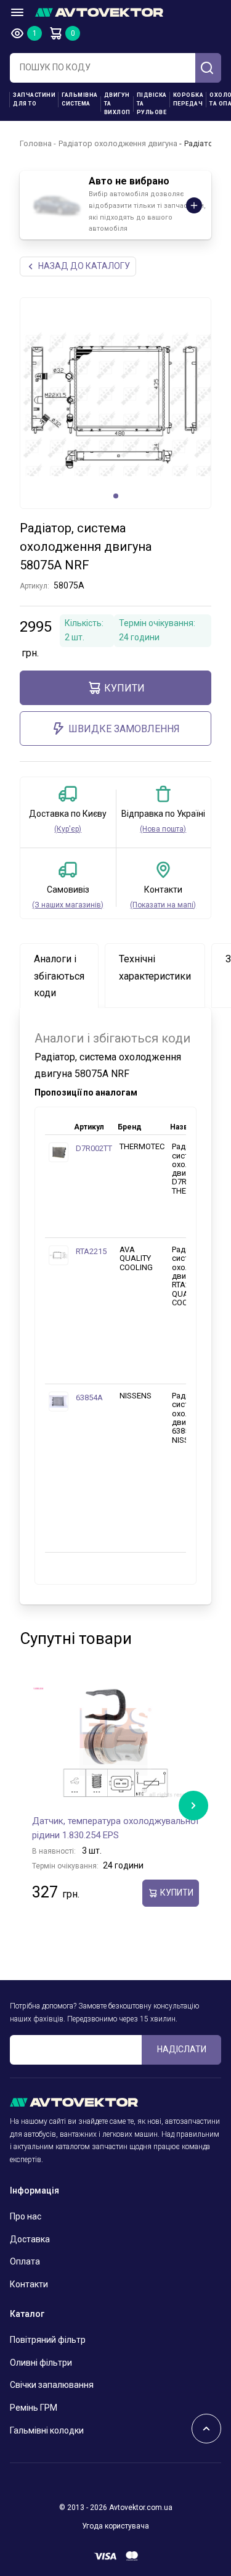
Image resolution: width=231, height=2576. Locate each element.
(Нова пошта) (163, 829)
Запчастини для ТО (34, 99)
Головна (36, 143)
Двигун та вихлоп (117, 104)
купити (124, 688)
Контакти (29, 2284)
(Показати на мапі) (163, 905)
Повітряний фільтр (48, 2340)
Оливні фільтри (41, 2363)
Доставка (30, 2239)
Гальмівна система (80, 99)
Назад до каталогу (84, 266)
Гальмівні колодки (47, 2430)
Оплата (25, 2261)
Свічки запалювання (52, 2385)
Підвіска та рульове (152, 104)
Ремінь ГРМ (34, 2408)
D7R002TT (94, 1148)
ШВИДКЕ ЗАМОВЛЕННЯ (124, 729)
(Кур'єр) (68, 829)
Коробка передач (188, 99)
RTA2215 (91, 1251)
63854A (89, 1397)
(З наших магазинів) (68, 905)
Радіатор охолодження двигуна (118, 143)
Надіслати (182, 2049)
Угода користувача (115, 2526)
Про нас (26, 2216)
